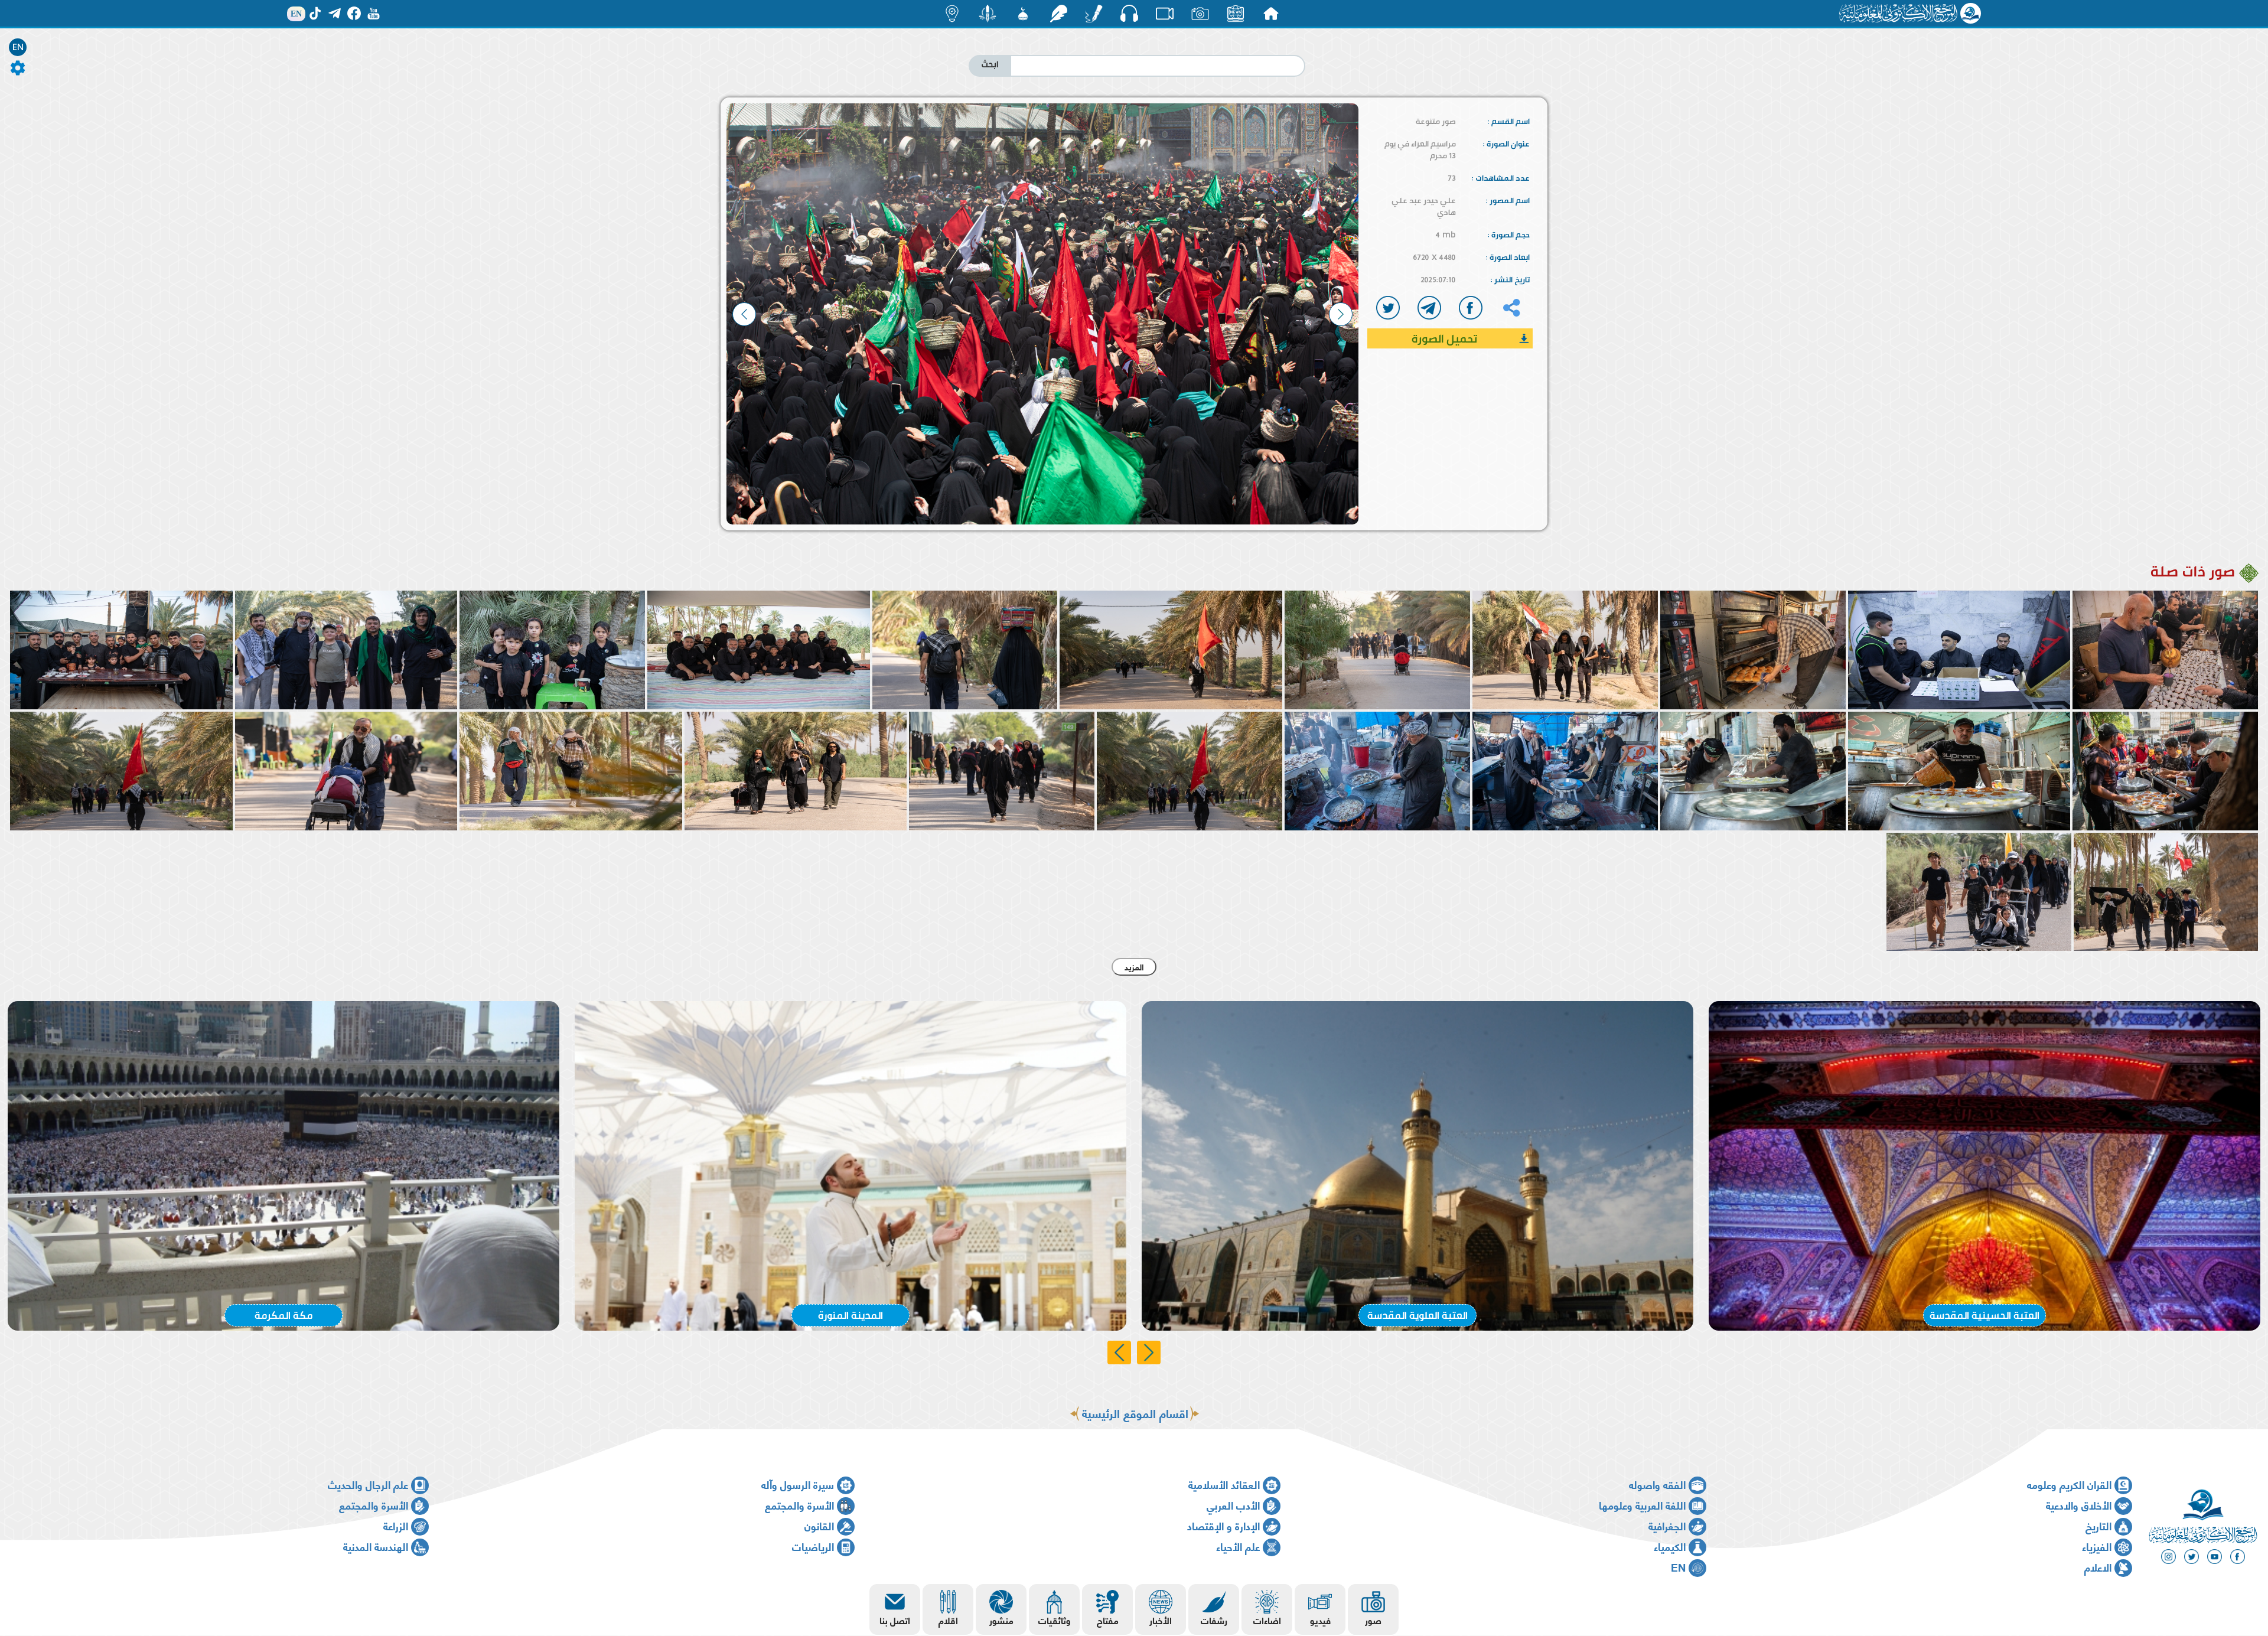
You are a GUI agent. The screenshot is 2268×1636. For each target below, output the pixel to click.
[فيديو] (1165, 14)
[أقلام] (1094, 14)
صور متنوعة (1436, 121)
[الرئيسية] (1271, 14)
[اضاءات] (952, 14)
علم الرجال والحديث (368, 1484)
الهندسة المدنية (376, 1546)
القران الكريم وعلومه (2069, 1484)
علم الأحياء (1238, 1546)
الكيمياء (1670, 1546)
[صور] (1200, 14)
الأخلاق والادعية (2079, 1505)
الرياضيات (813, 1546)
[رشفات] (1058, 14)
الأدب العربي (1233, 1505)
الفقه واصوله (1657, 1484)
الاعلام (2098, 1567)
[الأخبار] (1236, 14)
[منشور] (988, 14)
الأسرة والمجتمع (799, 1505)
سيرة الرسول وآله (798, 1484)
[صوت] (1129, 13)
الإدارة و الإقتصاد (1223, 1525)
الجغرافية (1667, 1525)
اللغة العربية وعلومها (1642, 1505)
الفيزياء (2097, 1546)
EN (18, 47)
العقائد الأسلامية (1224, 1484)
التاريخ (2098, 1525)
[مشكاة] (1023, 14)
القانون (819, 1525)
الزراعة (396, 1525)
